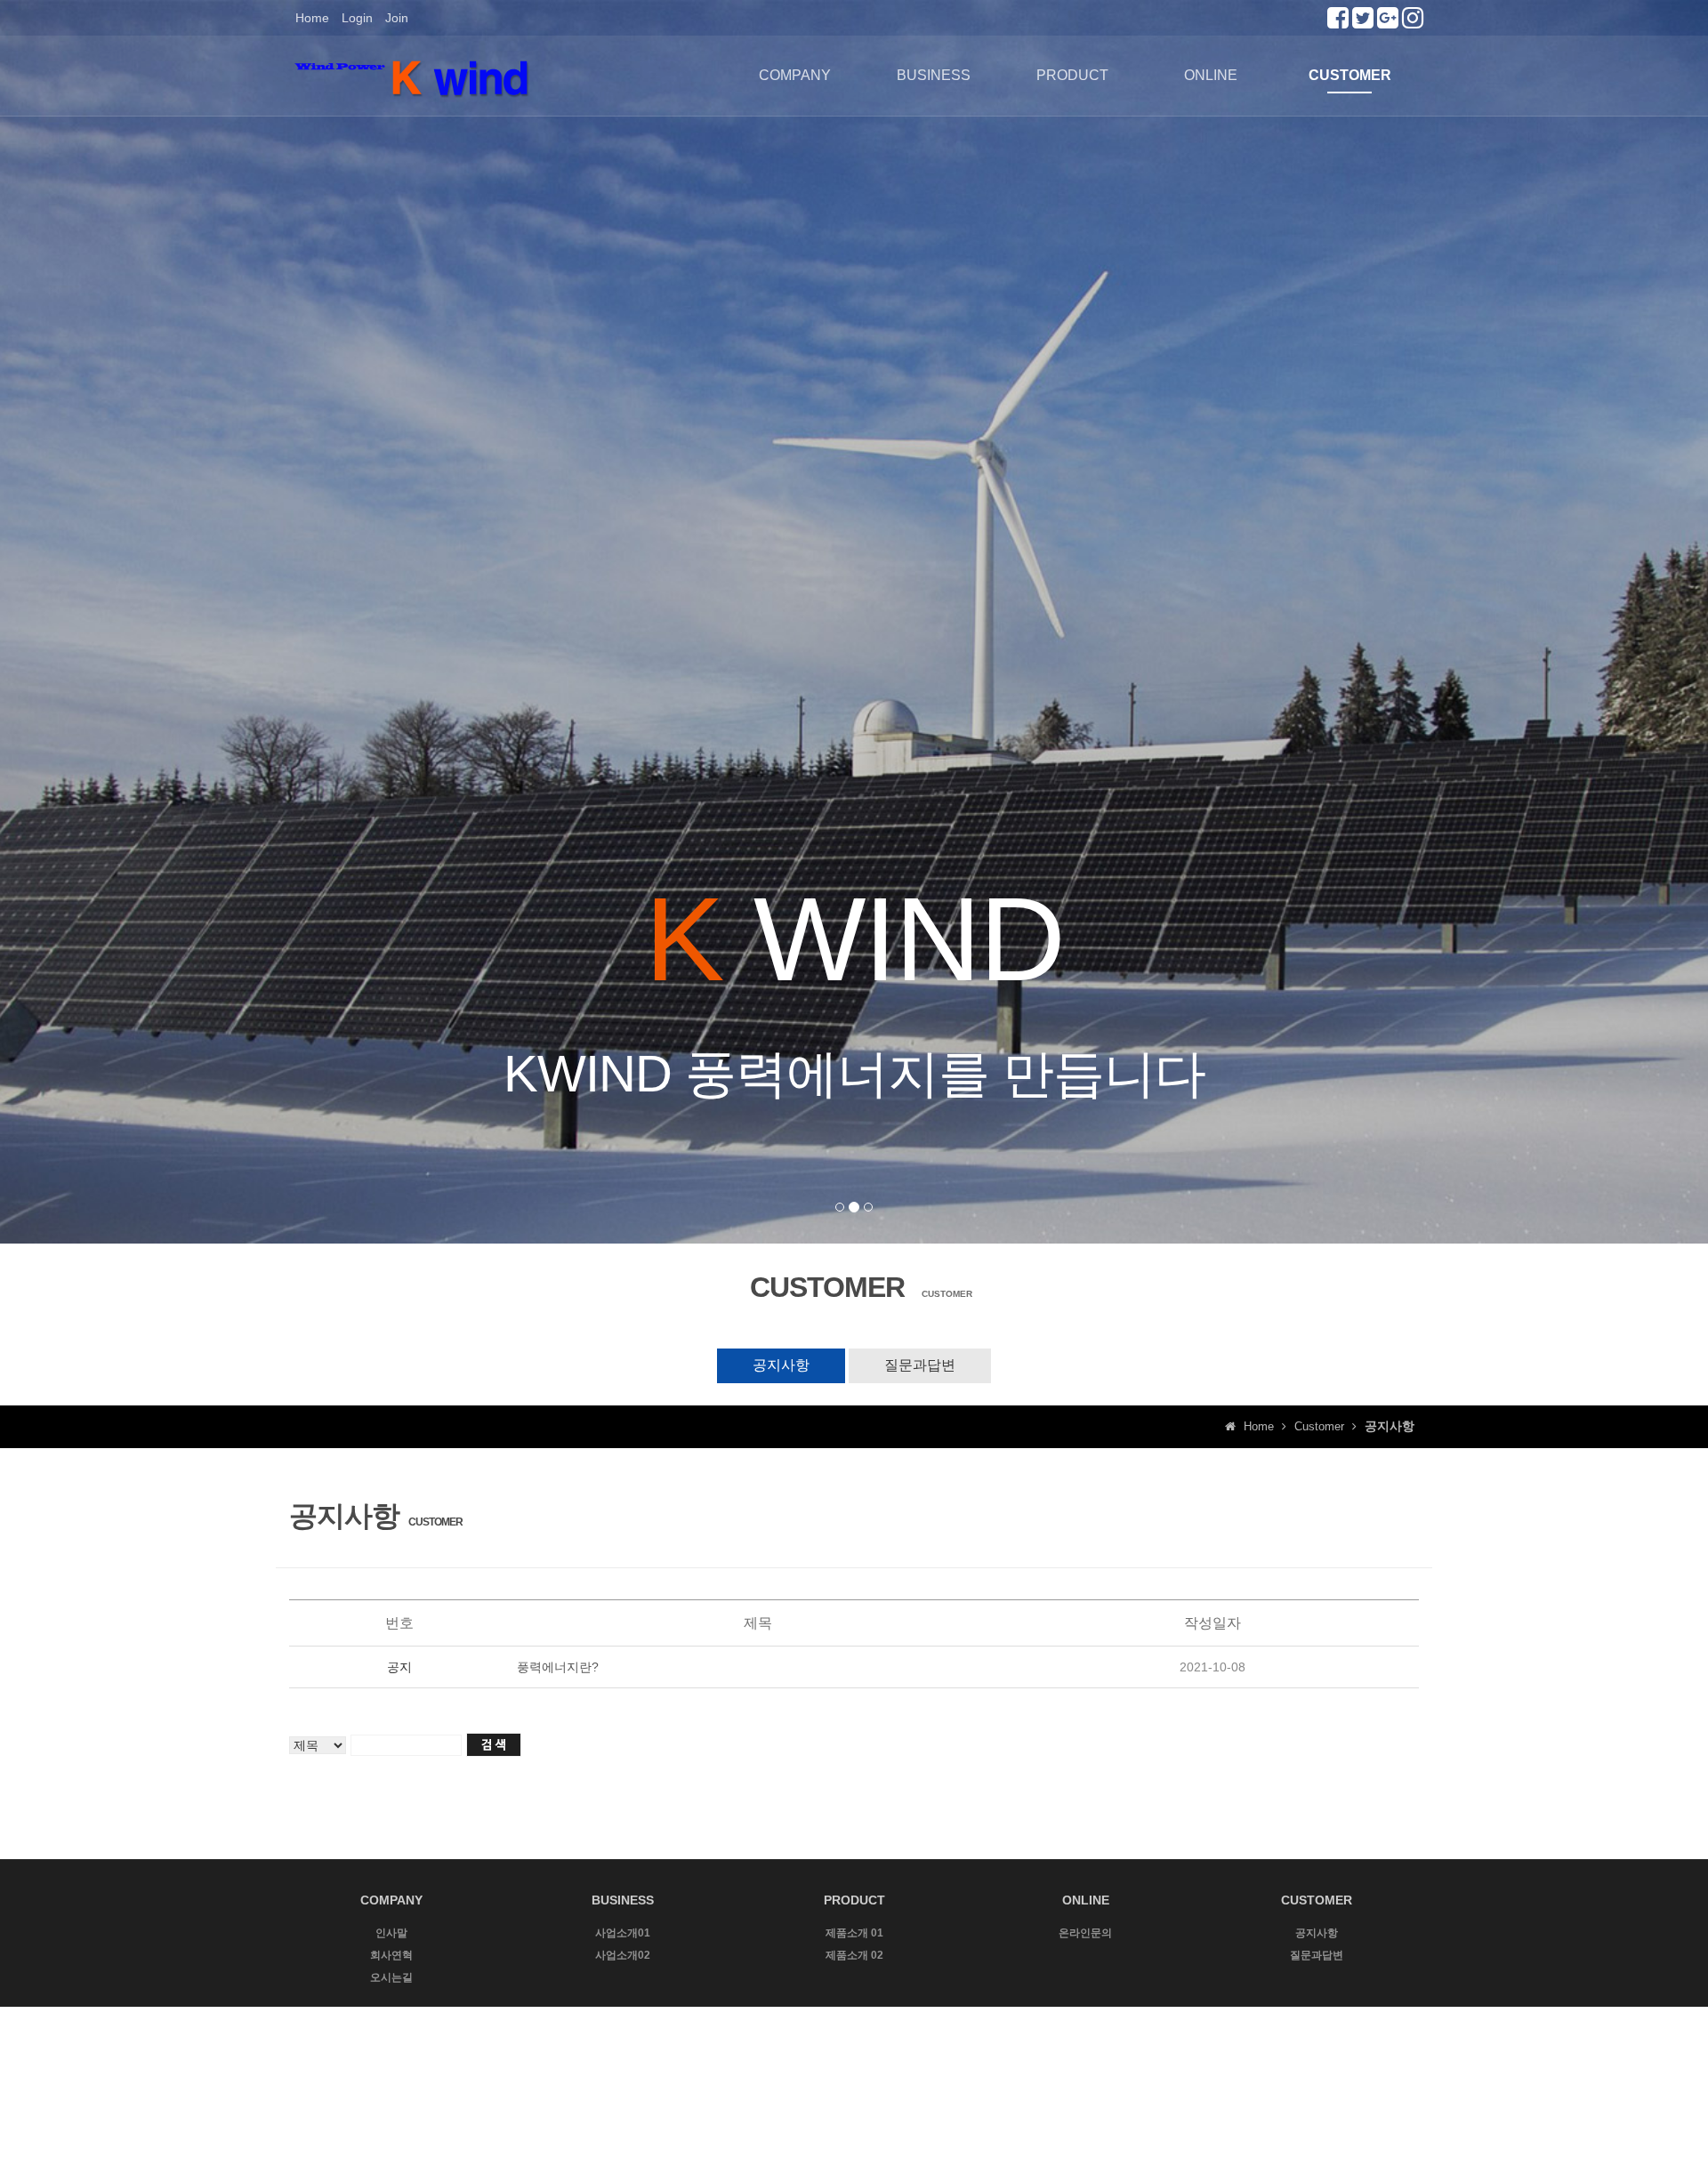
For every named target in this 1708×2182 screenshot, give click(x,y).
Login (357, 18)
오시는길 (391, 1977)
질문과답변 (920, 1365)
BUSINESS (934, 75)
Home (312, 18)
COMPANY (795, 75)
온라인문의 (1085, 1933)
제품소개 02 (854, 1955)
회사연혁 (391, 1955)
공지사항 (781, 1365)
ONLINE (1211, 75)
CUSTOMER (1350, 75)
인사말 (391, 1933)
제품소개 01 (854, 1933)
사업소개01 (623, 1933)
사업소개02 (623, 1955)
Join (397, 18)
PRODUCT (1072, 75)
